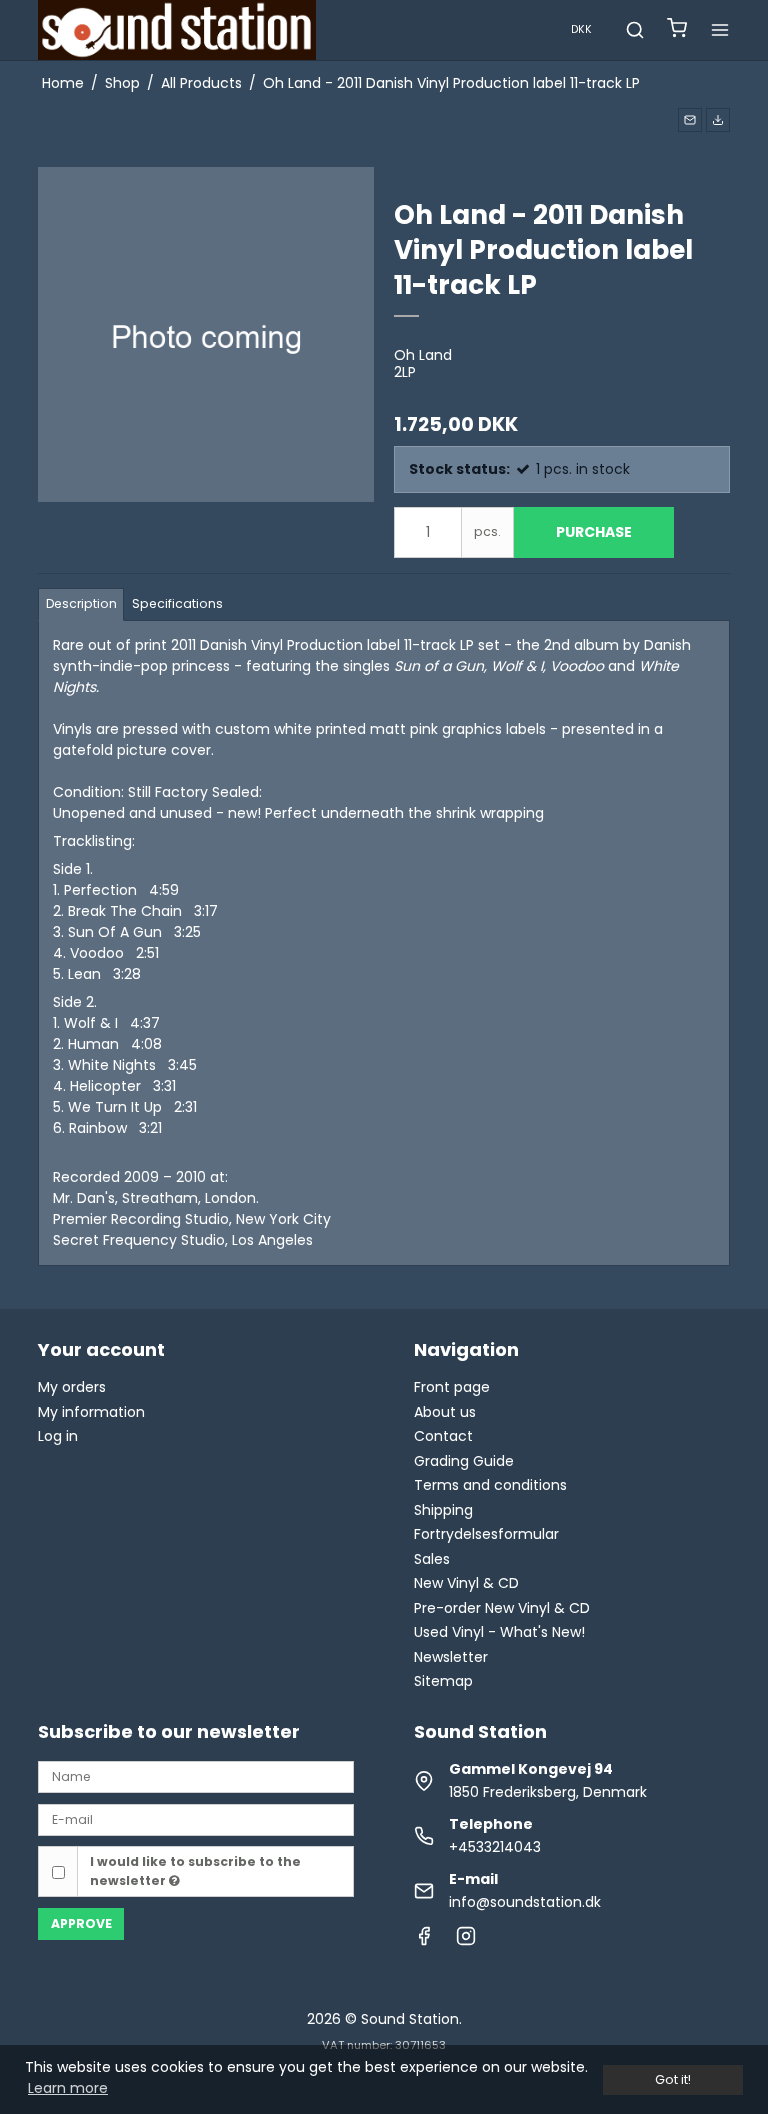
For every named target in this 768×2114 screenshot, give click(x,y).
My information (91, 1412)
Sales (432, 1559)
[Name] (196, 1776)
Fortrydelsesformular (486, 1534)
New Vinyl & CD (466, 1583)
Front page (452, 1387)
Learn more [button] (68, 2088)
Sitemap (443, 1681)
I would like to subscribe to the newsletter (195, 1870)
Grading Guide (464, 1461)
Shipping (443, 1510)
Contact (443, 1436)
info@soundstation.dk (525, 1902)
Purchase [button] (594, 532)
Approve (81, 1923)
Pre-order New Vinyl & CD (502, 1608)
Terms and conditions (490, 1485)
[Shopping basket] (677, 30)
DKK (581, 29)
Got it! (673, 2079)
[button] (690, 120)
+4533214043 (495, 1847)
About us (445, 1412)
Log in (58, 1436)
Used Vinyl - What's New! (499, 1632)
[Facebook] (424, 1941)
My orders (72, 1387)
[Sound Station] (177, 30)
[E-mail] (196, 1819)
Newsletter (451, 1657)
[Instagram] (466, 1941)
